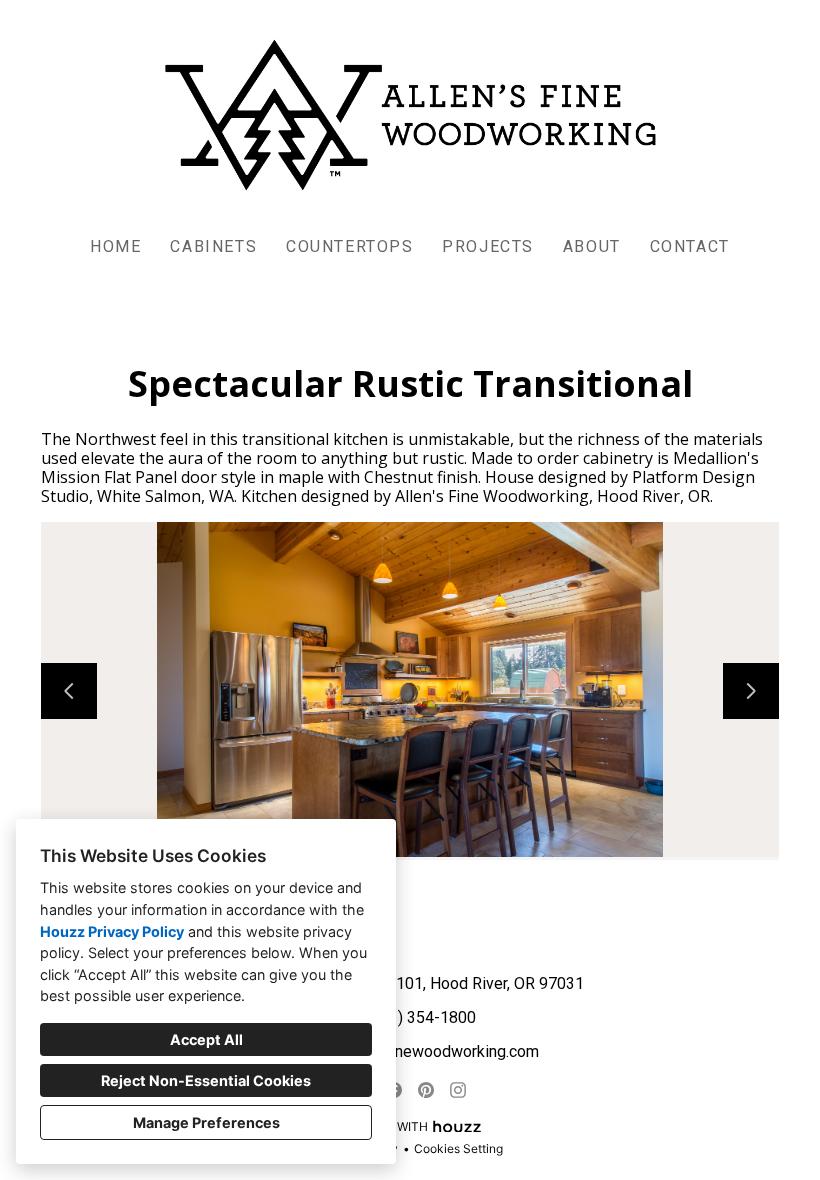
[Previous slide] (69, 691)
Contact (690, 246)
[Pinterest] (426, 1090)
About (592, 246)
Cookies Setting (458, 1148)
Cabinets (213, 246)
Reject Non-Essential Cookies (206, 1080)
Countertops (350, 246)
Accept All (206, 1039)
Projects (488, 246)
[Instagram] (458, 1090)
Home (115, 246)
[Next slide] (751, 691)
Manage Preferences (206, 1122)
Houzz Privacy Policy (112, 931)
